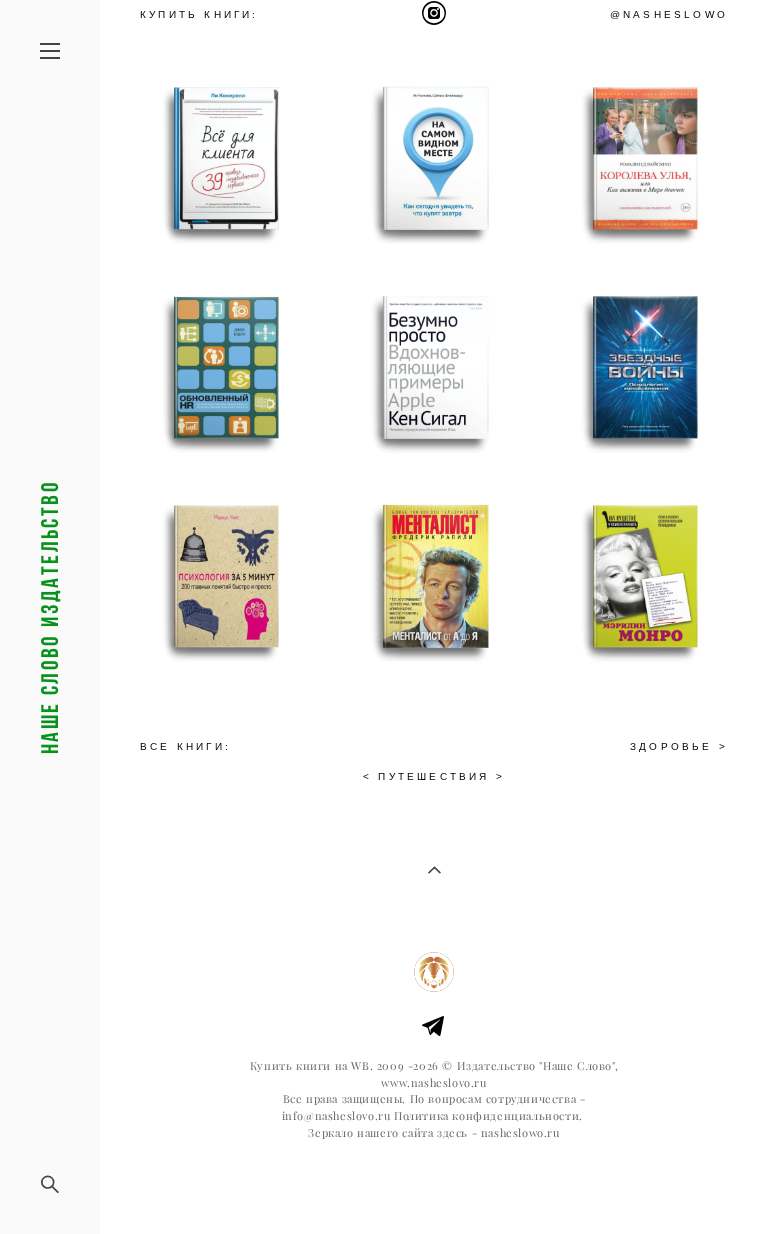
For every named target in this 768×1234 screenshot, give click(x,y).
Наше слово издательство (50, 617)
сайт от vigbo (434, 1187)
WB (360, 1066)
